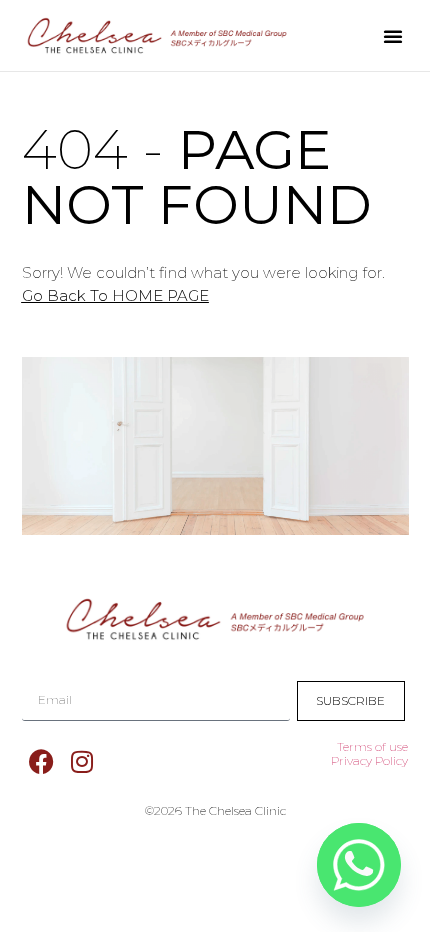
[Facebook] (42, 762)
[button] (393, 36)
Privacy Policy (369, 760)
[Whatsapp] (359, 865)
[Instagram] (82, 762)
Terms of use (372, 746)
